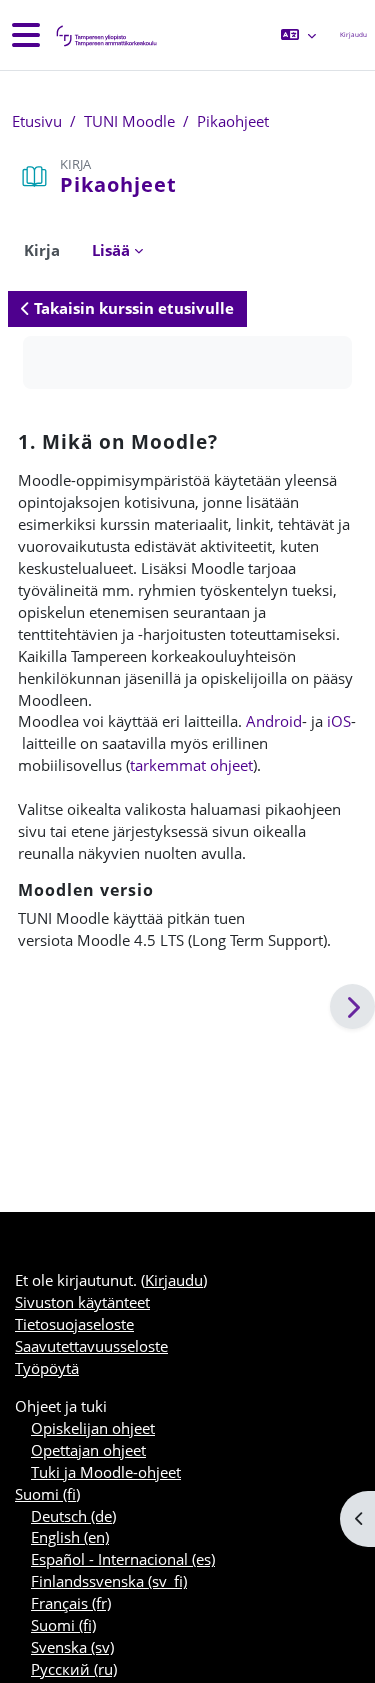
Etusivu (37, 121)
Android (274, 721)
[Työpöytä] (105, 35)
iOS (339, 721)
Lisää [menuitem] (111, 250)
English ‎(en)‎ (70, 1537)
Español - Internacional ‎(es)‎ (123, 1559)
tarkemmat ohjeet (191, 765)
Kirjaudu (353, 34)
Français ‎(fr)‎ (71, 1603)
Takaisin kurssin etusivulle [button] (132, 308)
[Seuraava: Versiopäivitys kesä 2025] (352, 1006)
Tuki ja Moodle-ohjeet (106, 1472)
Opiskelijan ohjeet (93, 1428)
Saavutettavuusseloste (91, 1346)
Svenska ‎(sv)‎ (72, 1647)
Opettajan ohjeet (88, 1450)
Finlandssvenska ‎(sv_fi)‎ (109, 1581)
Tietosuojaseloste (74, 1324)
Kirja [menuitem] (42, 250)
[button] (298, 35)
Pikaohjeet (233, 121)
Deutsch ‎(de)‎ (73, 1516)
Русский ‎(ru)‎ (74, 1669)
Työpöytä (47, 1368)
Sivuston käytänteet (82, 1302)
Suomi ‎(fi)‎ (47, 1494)
